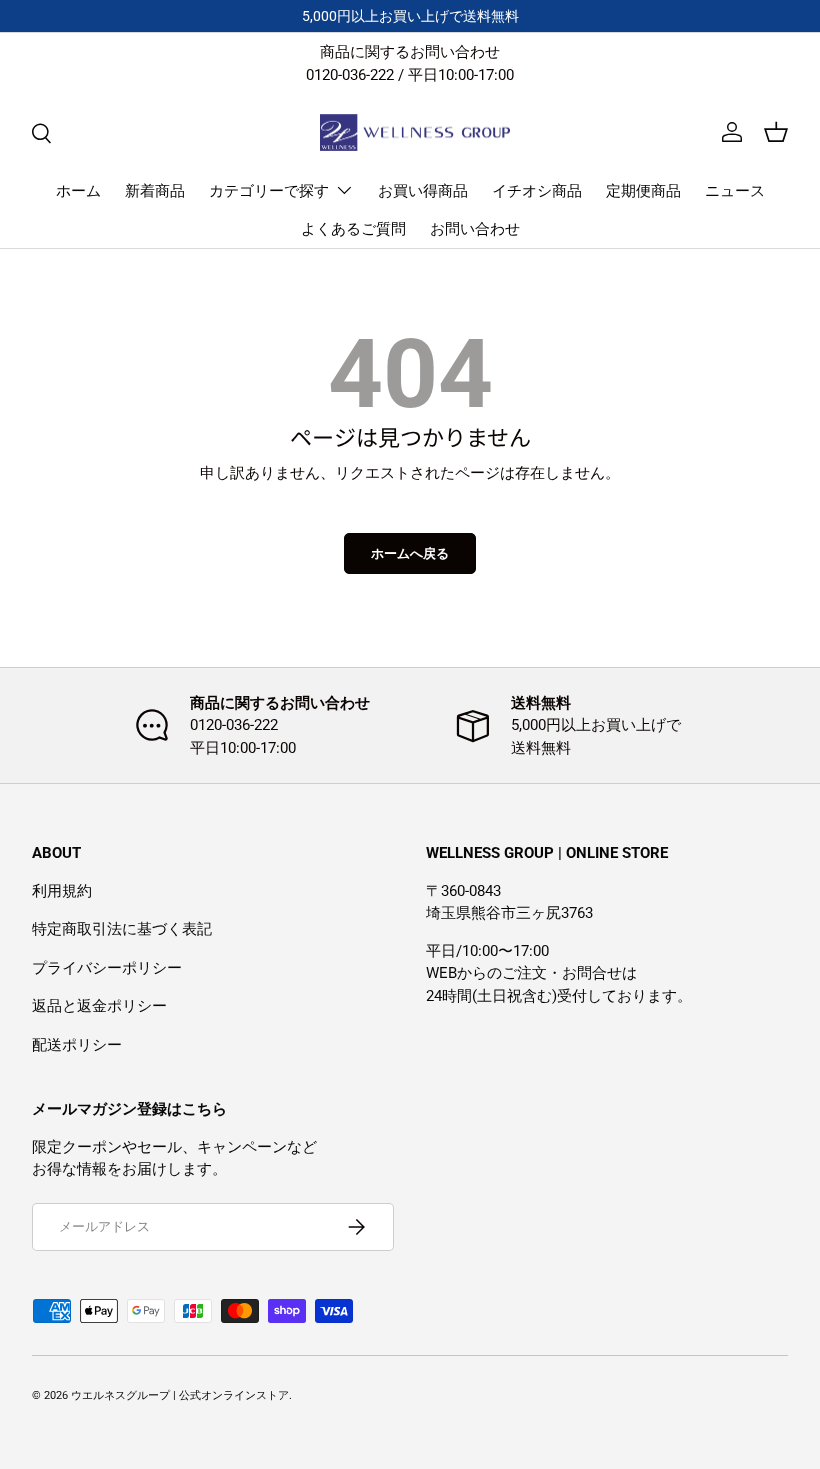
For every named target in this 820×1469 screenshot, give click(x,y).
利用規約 (62, 891)
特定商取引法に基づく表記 (122, 929)
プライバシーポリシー (107, 968)
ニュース (735, 191)
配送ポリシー (77, 1045)
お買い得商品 (423, 191)
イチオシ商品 (537, 191)
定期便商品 (643, 191)
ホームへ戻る (410, 553)
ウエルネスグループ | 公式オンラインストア (180, 1395)
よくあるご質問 (353, 229)
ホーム (78, 191)
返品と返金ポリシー (99, 1006)
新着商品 (155, 191)
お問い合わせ (475, 229)
